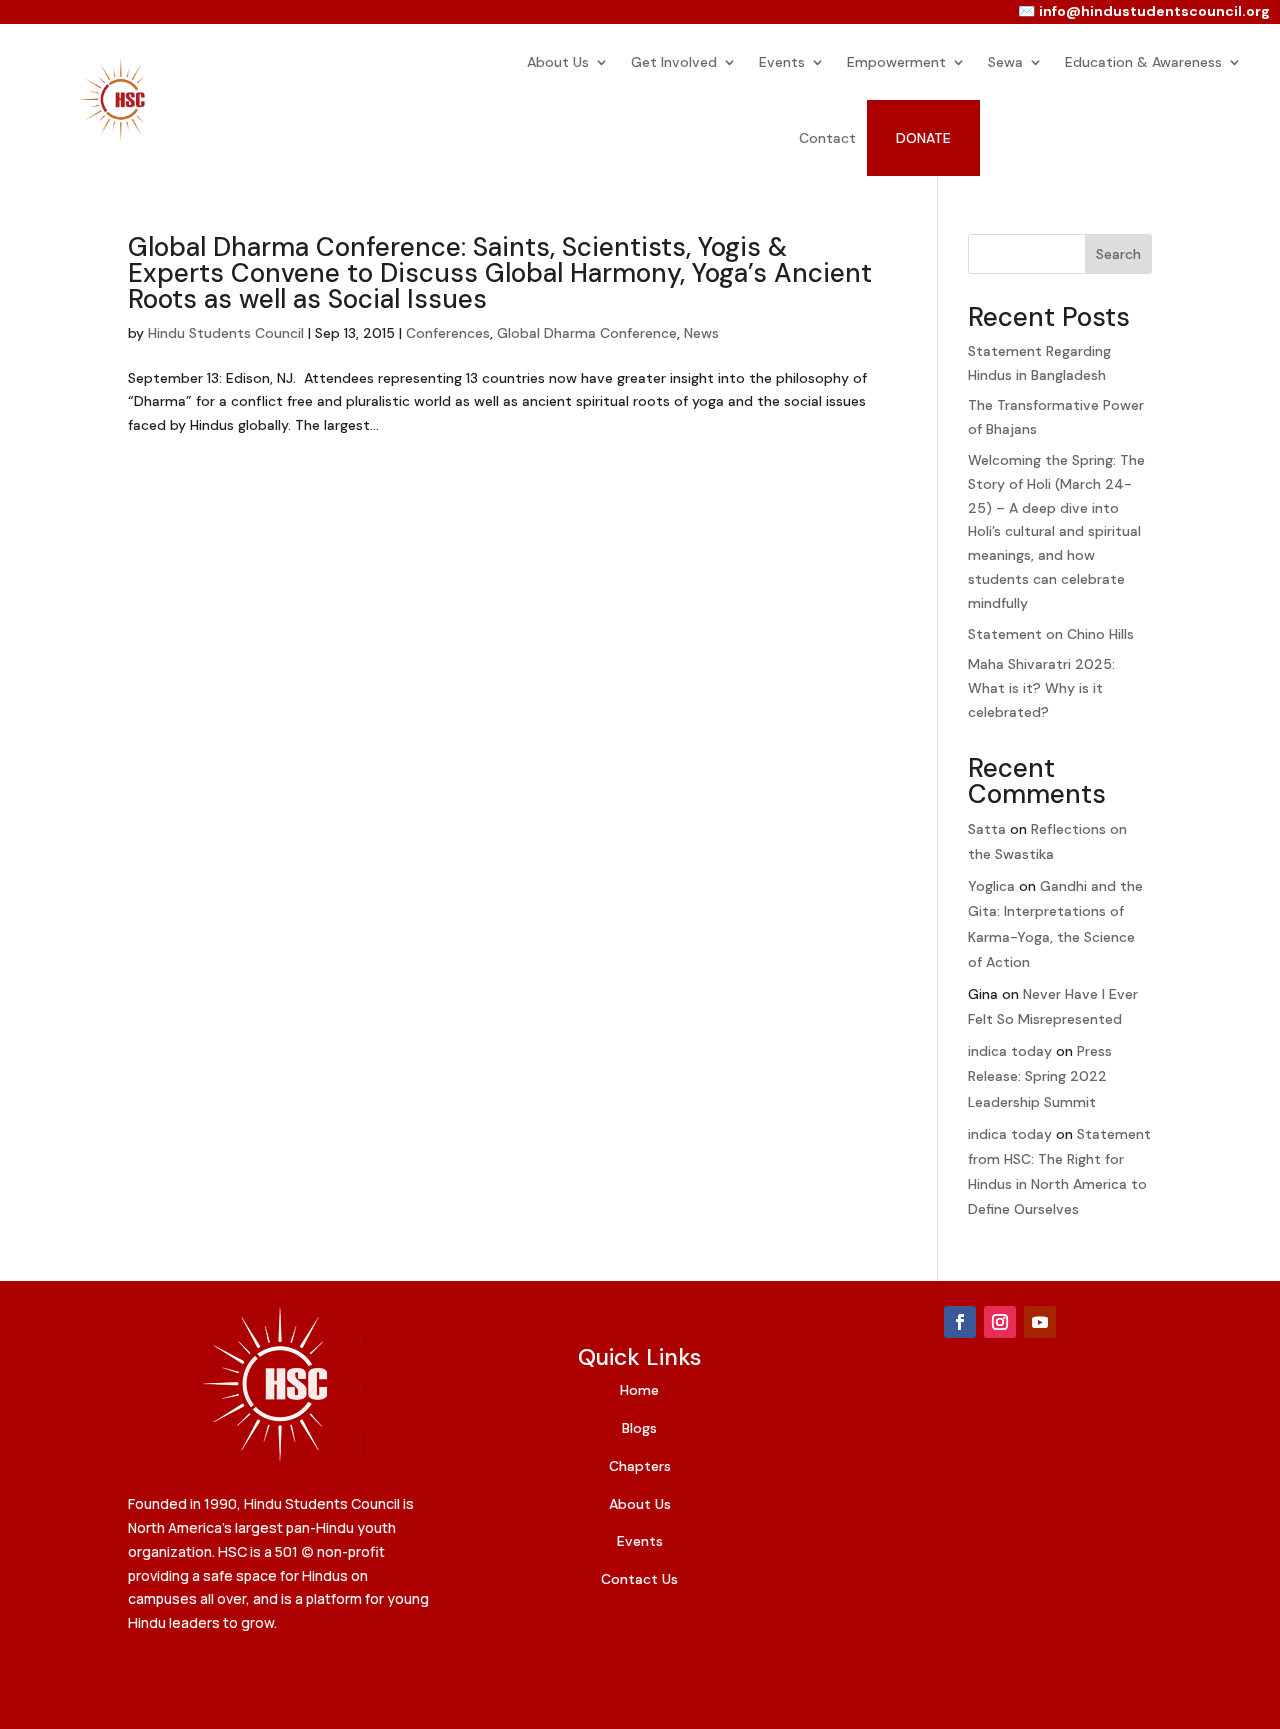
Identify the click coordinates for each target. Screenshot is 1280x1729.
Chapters (640, 1466)
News (701, 333)
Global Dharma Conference (587, 333)
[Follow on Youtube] (1040, 1322)
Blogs (639, 1428)
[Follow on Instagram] (1000, 1322)
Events (782, 62)
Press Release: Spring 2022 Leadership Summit (1040, 1076)
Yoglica (991, 886)
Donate (923, 138)
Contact (827, 138)
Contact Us (639, 1579)
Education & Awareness (1143, 62)
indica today (1010, 1051)
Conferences (448, 333)
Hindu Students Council (226, 333)
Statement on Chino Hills (1051, 634)
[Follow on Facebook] (960, 1322)
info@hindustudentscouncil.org (1154, 11)
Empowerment (896, 62)
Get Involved (674, 62)
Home (639, 1390)
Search (1118, 254)
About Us (558, 62)
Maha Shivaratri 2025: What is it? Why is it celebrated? (1041, 688)
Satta (987, 829)
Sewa (1005, 62)
